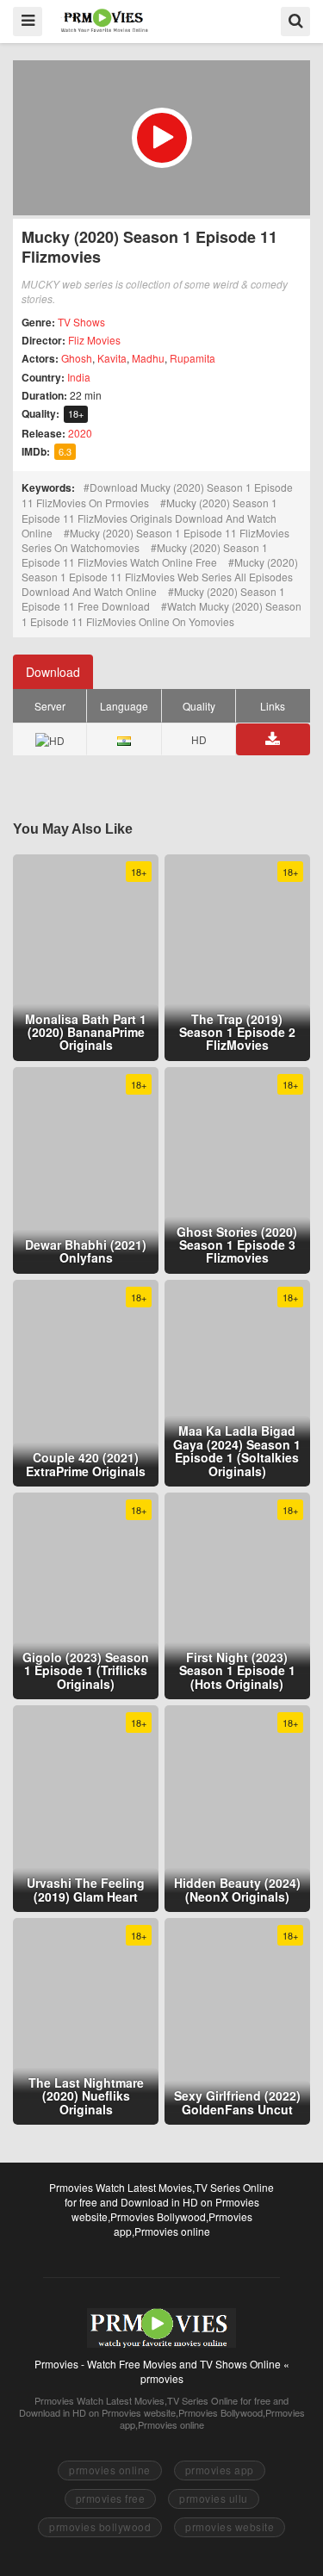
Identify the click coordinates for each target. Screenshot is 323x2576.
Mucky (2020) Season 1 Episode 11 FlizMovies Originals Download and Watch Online (149, 517)
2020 (80, 433)
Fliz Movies (94, 340)
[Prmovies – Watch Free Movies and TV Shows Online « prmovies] (105, 20)
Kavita (112, 358)
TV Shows (81, 322)
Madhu (148, 358)
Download (53, 672)
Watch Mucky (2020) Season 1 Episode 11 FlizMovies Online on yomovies (161, 613)
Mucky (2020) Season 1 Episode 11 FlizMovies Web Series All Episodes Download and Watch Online (160, 577)
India (79, 377)
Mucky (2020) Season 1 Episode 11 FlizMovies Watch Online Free (145, 555)
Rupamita (193, 358)
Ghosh (77, 358)
